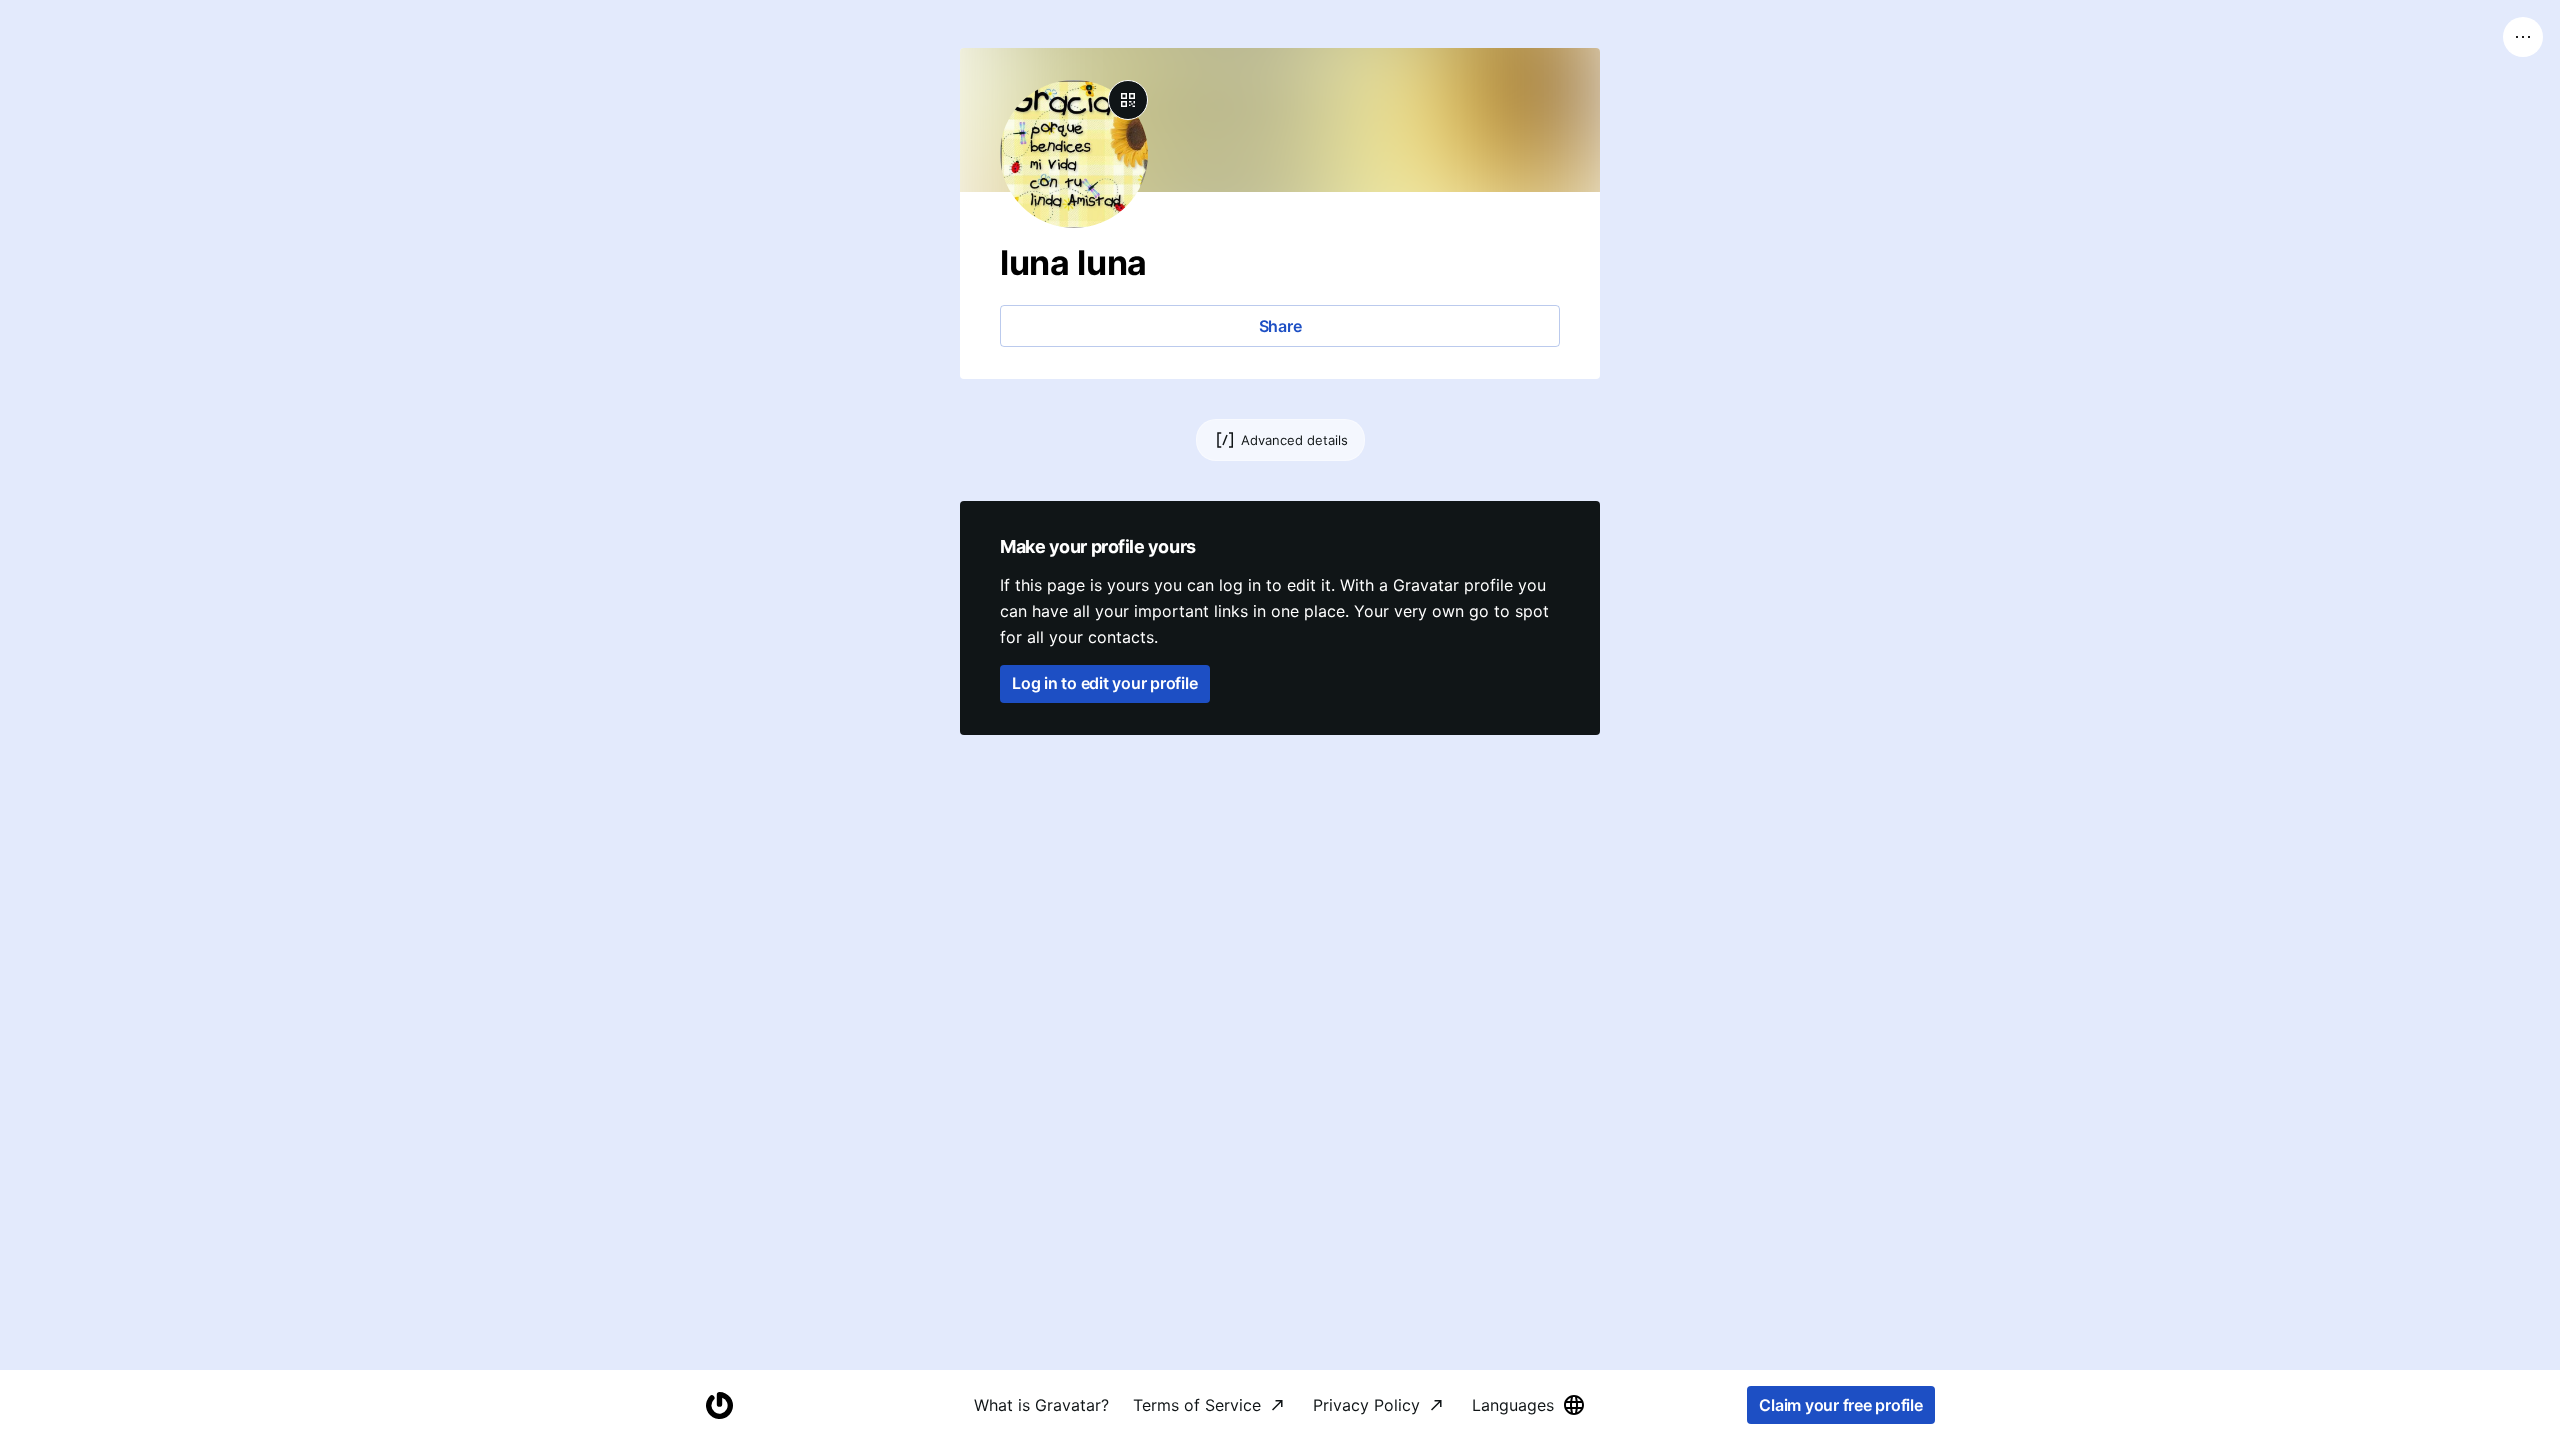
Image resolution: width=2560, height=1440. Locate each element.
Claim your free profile (1840, 1405)
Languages (1513, 1405)
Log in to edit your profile (1105, 683)
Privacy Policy (1366, 1405)
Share (1280, 326)
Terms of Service (1197, 1405)
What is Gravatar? (1041, 1405)
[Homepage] (719, 1405)
